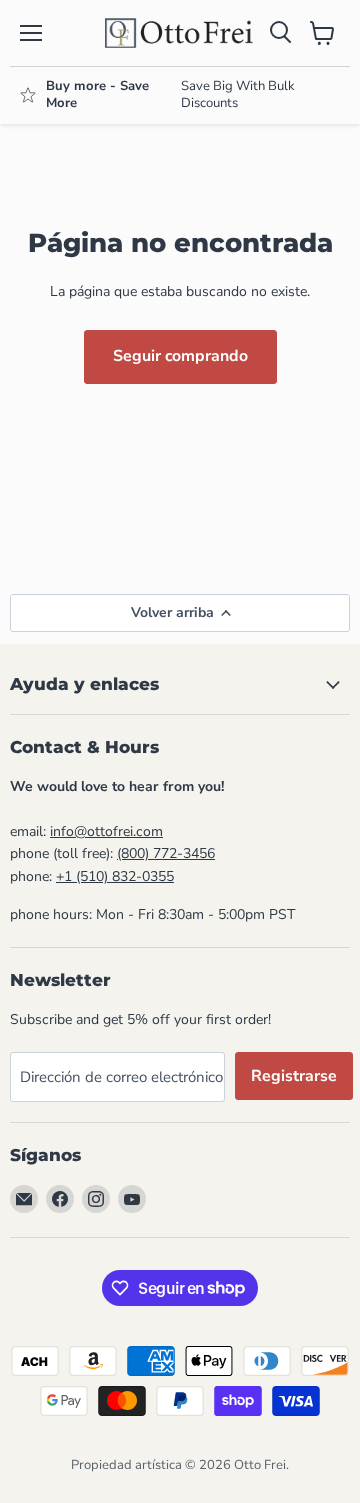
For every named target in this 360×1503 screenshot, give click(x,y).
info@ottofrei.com (106, 831)
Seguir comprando (180, 356)
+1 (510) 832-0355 (115, 876)
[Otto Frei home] (180, 33)
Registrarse (294, 1076)
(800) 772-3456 (166, 853)
